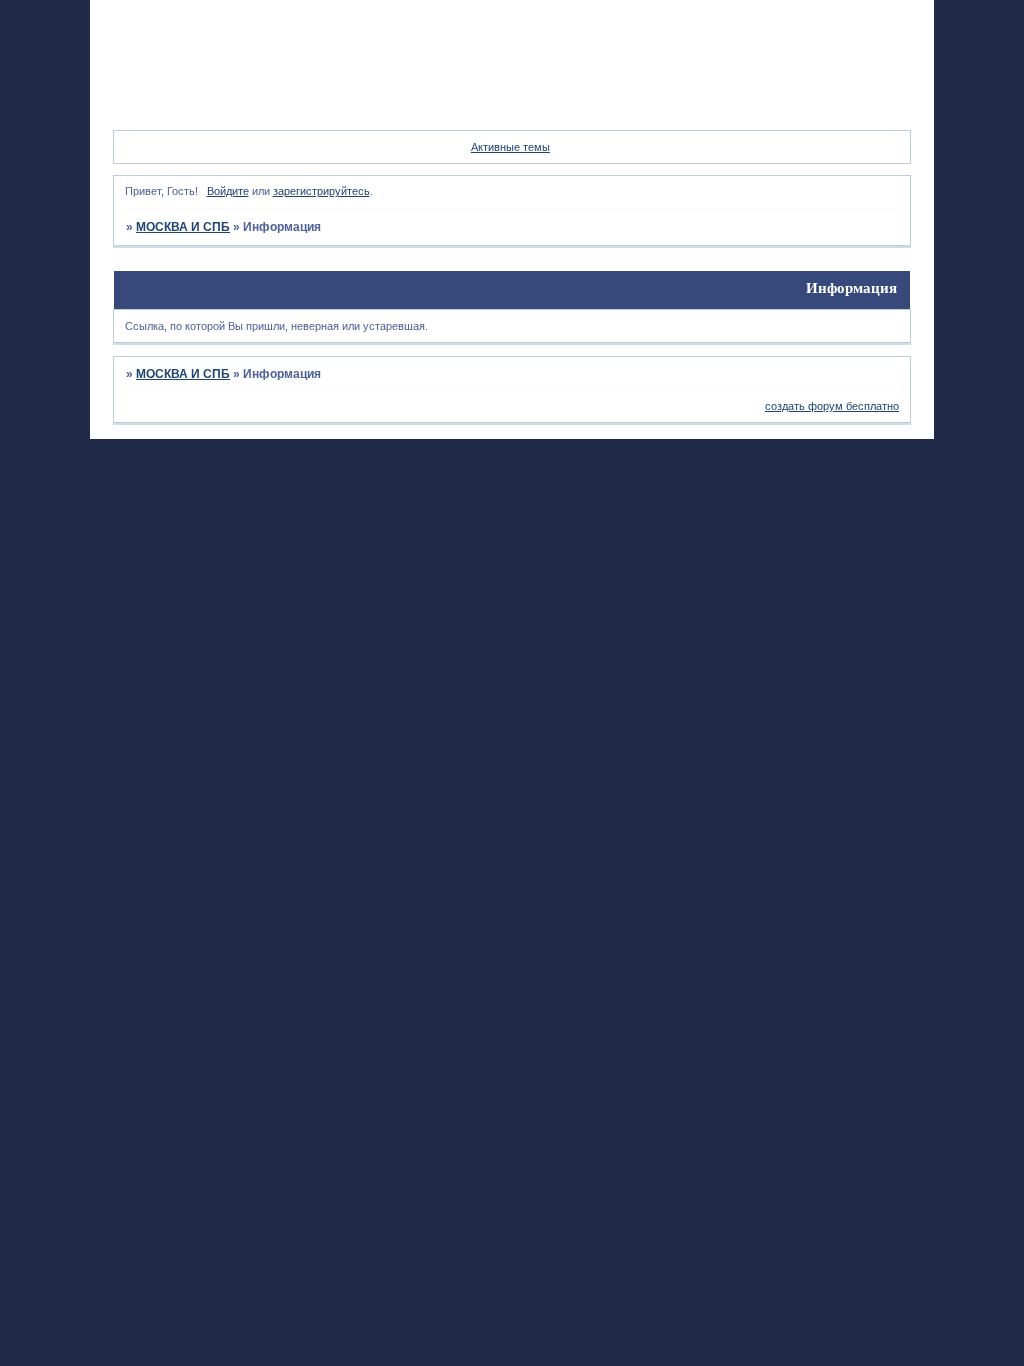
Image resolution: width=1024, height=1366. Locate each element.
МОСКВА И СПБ (183, 227)
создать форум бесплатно (832, 406)
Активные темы (510, 147)
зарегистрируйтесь (321, 191)
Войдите (228, 191)
